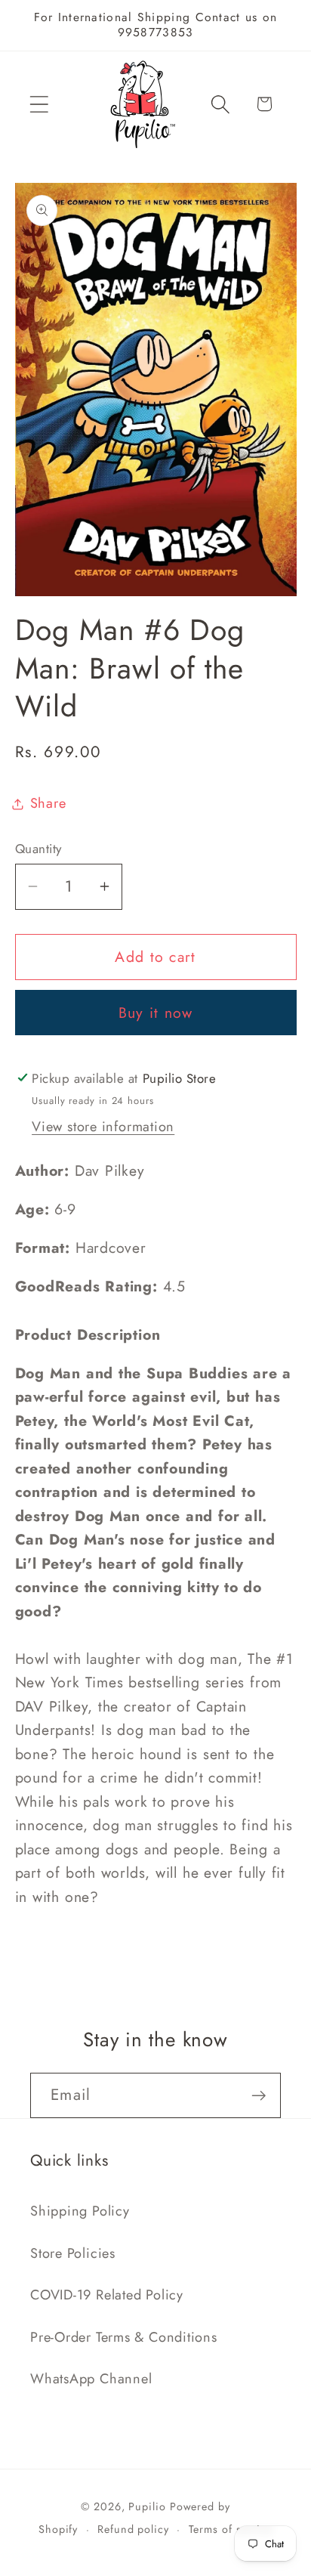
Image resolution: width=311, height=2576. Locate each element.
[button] (39, 104)
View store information (103, 1127)
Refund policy (133, 2529)
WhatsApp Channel (91, 2379)
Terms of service (231, 2529)
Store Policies (73, 2253)
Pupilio (147, 2506)
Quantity (38, 849)
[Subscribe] (259, 2096)
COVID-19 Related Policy (107, 2295)
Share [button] (48, 803)
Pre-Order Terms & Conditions (124, 2337)
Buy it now (156, 1013)
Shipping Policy (80, 2211)
